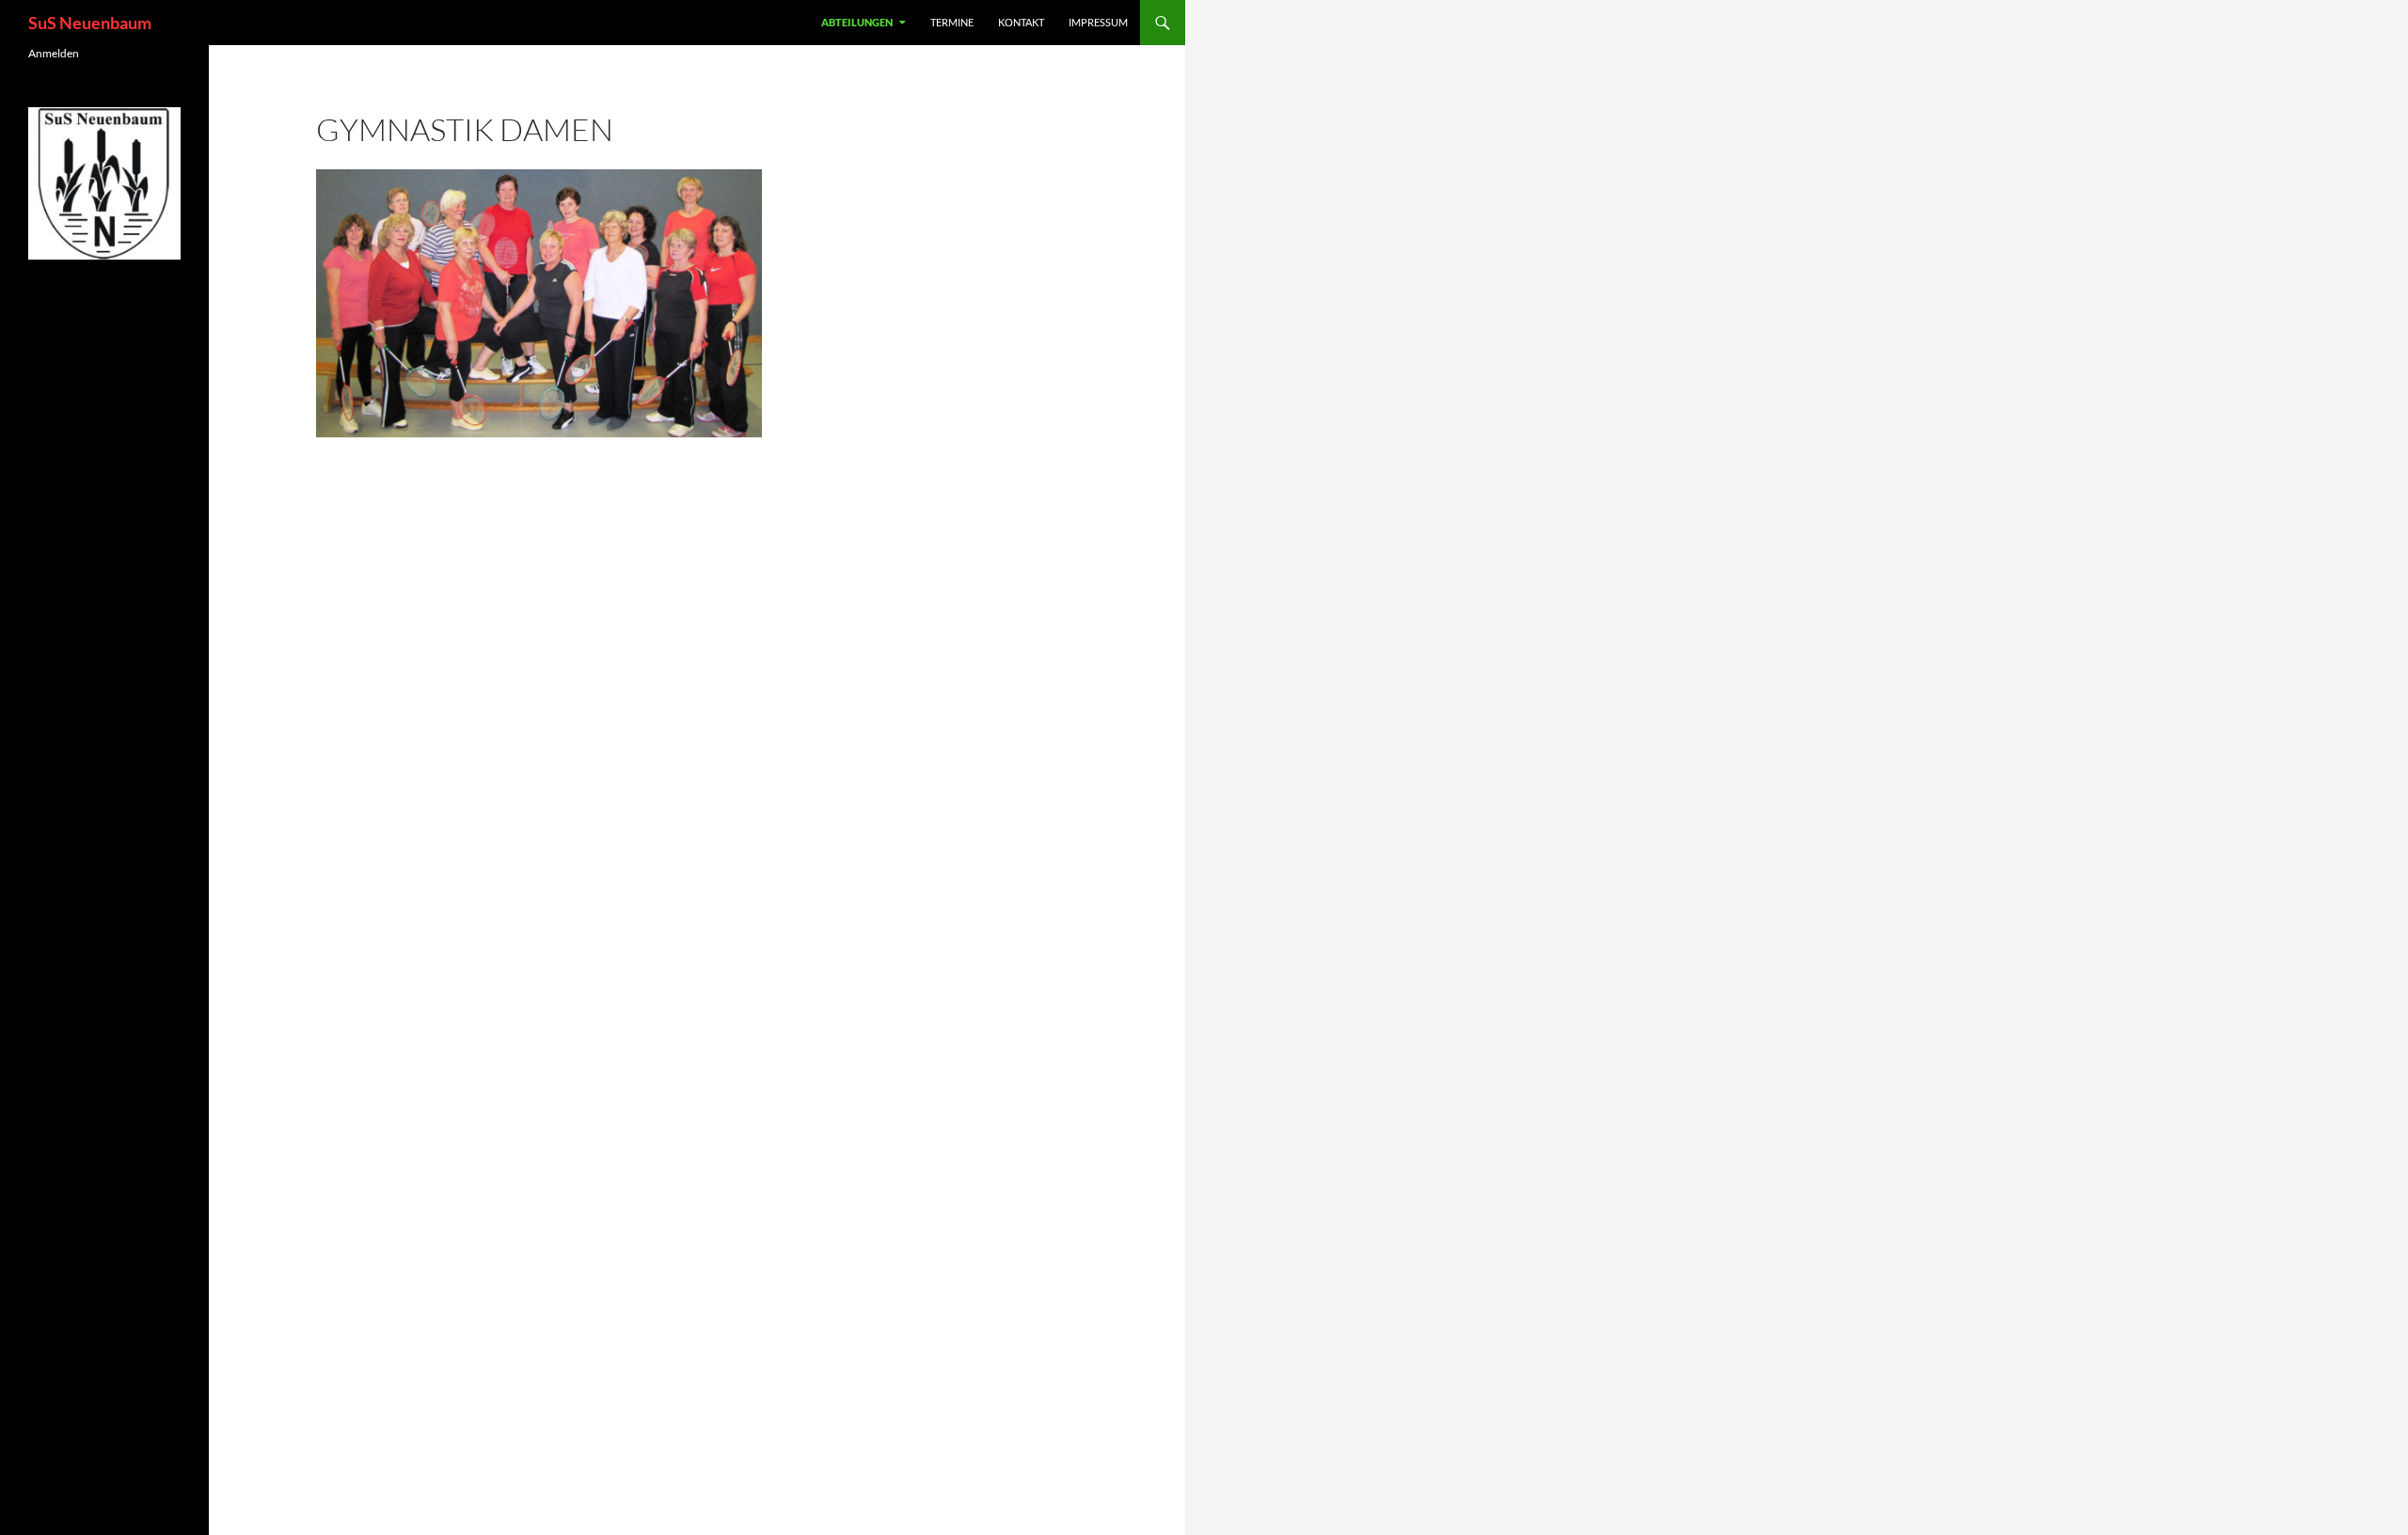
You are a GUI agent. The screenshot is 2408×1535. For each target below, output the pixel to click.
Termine (952, 22)
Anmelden (54, 53)
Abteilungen (857, 22)
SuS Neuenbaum (90, 23)
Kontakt (1021, 22)
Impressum (1098, 22)
